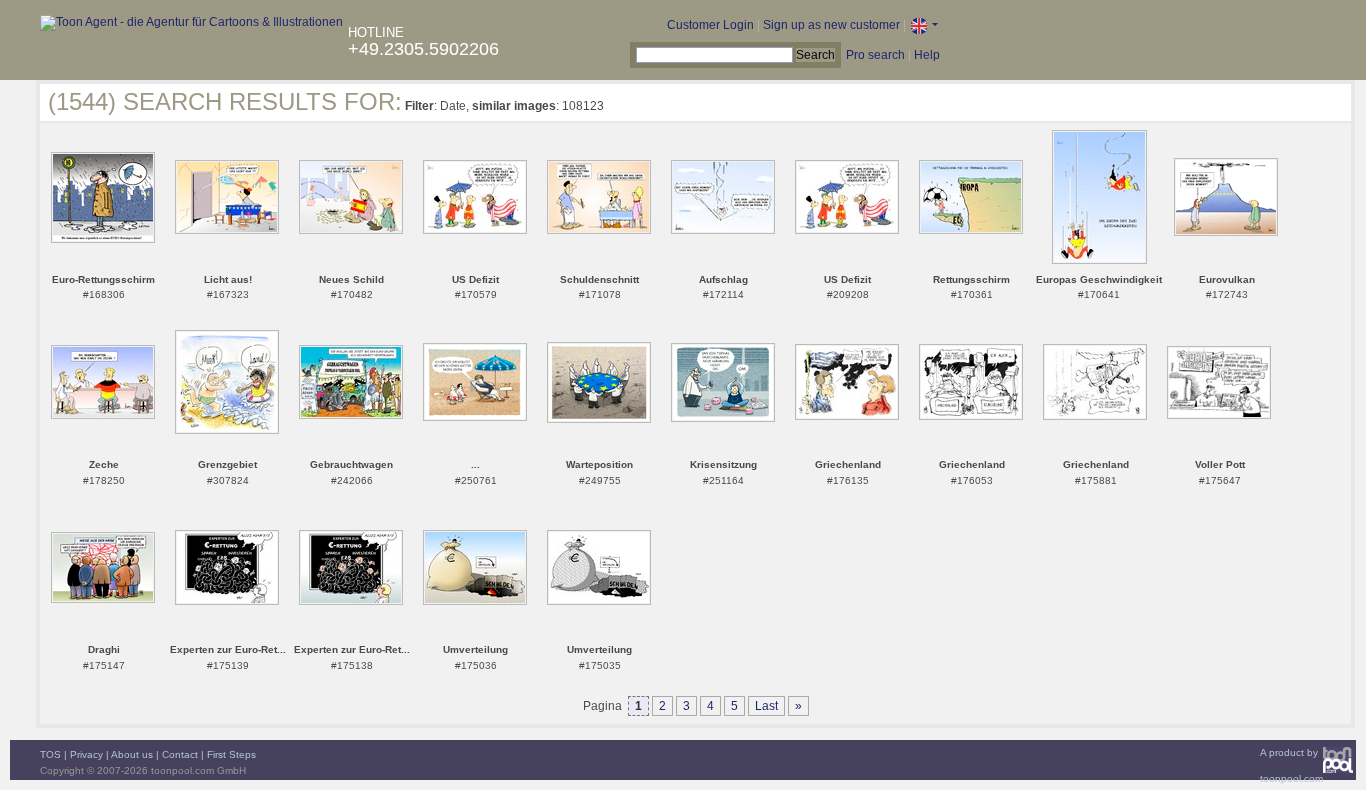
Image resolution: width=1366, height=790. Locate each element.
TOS (50, 754)
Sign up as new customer (831, 25)
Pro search (875, 55)
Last (766, 706)
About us (132, 754)
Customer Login (710, 25)
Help (927, 55)
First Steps (231, 754)
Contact (180, 754)
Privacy (86, 754)
